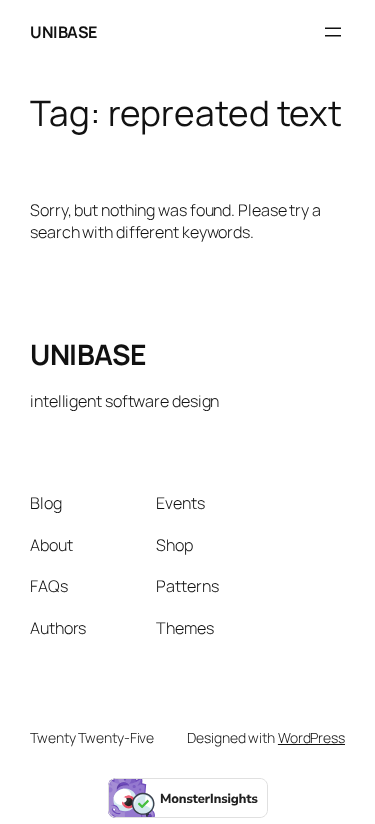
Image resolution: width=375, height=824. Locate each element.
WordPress (311, 737)
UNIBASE (63, 32)
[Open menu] (333, 32)
